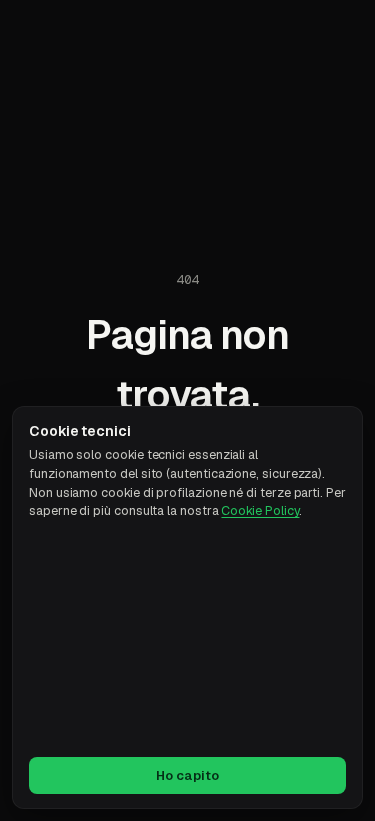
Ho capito (187, 775)
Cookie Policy (260, 510)
